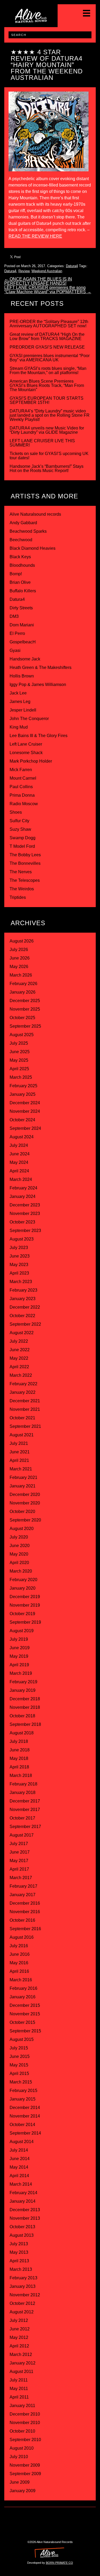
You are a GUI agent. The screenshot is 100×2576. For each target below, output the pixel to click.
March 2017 (21, 1878)
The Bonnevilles (25, 863)
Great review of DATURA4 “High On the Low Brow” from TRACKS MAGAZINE (47, 336)
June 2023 (20, 1256)
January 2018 (23, 1793)
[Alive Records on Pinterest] (33, 2528)
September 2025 (25, 1026)
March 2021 (21, 1469)
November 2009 (25, 2465)
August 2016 (22, 1937)
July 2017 (19, 1844)
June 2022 (20, 1350)
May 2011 (19, 2389)
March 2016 (21, 1980)
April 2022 (19, 1367)
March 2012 (21, 2354)
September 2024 (25, 1128)
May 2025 (19, 1060)
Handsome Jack (25, 659)
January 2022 (23, 1392)
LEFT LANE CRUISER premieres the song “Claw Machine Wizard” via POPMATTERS (48, 290)
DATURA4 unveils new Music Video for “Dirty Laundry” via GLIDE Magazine (47, 430)
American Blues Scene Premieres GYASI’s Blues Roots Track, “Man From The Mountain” (47, 385)
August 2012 (22, 2312)
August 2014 (22, 2142)
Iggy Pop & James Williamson (38, 685)
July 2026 (19, 950)
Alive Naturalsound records (35, 514)
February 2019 (23, 1682)
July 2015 (19, 2048)
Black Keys (20, 557)
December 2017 (25, 1801)
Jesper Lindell (23, 710)
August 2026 (22, 941)
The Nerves (21, 872)
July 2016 (19, 1946)
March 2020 (21, 1571)
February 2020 (23, 1580)
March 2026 (21, 975)
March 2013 (21, 2269)
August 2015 (22, 2039)
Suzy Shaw (20, 829)
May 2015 (19, 2065)
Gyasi (15, 650)
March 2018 (21, 1775)
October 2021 (22, 1418)
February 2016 (23, 1988)
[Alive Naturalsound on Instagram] (44, 2517)
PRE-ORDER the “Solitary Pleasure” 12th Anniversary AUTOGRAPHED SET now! (49, 324)
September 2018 (25, 1724)
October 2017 (22, 1818)
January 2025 (23, 1094)
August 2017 (22, 1835)
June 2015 (20, 2056)
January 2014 (23, 2201)
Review (24, 271)
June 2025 (20, 1052)
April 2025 (19, 1069)
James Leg (20, 702)
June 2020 (20, 1546)
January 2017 (23, 1895)
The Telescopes (25, 880)
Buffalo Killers (23, 591)
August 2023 (22, 1239)
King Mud (19, 727)
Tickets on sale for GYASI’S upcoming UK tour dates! (49, 456)
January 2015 (23, 2099)
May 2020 (19, 1554)
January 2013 (23, 2286)
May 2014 (19, 2167)
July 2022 (19, 1341)
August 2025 (22, 1035)
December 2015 (25, 2005)
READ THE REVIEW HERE (35, 236)
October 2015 (22, 2022)
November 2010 (25, 2423)
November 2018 (25, 1707)
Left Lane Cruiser (26, 744)
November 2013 (25, 2218)
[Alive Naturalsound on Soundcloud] (56, 2528)
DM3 (14, 616)
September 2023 (25, 1231)
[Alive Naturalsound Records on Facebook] (56, 2517)
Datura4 (72, 266)
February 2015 (23, 2091)
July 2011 (19, 2380)
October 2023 (22, 1222)
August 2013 (22, 2235)
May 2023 (19, 1265)
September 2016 (25, 1929)
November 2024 (25, 1111)
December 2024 (25, 1103)
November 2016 (25, 1912)
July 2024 (19, 1145)
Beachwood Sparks (28, 531)
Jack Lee (18, 693)
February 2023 (23, 1290)
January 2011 (22, 2406)
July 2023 (19, 1248)
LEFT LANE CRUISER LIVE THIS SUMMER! (42, 443)
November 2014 (25, 2116)
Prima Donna (22, 795)
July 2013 (19, 2244)
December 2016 (25, 1903)
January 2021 (23, 1486)
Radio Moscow (24, 804)
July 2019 (19, 1639)
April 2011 (19, 2397)
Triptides (18, 897)
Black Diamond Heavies (33, 548)
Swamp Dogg (23, 838)
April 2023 (19, 1273)
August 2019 (22, 1631)
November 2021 (25, 1409)
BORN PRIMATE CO (59, 2563)
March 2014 (21, 2184)
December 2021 (25, 1401)
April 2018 (19, 1767)
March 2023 (21, 1282)
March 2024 (21, 1179)
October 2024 (22, 1120)
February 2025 (23, 1086)
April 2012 (19, 2346)
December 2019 (25, 1597)
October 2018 (22, 1716)
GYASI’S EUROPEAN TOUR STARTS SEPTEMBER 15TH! (47, 400)
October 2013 (22, 2227)
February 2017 (23, 1886)
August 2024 (22, 1137)
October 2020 (22, 1512)
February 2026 (23, 984)
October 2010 (22, 2431)
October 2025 (22, 1018)
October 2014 (22, 2125)
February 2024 (23, 1188)
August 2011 (21, 2372)
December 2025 (25, 1001)
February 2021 (23, 1477)
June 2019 (20, 1648)
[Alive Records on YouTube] (44, 2528)
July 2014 (19, 2150)
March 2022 (21, 1375)
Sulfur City (19, 821)
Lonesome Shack (26, 753)
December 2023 (25, 1205)
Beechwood (21, 540)
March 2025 (21, 1077)
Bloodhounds (22, 565)
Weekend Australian (47, 271)
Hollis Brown (22, 676)
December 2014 (25, 2108)
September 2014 (25, 2133)
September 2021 (25, 1426)
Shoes (16, 812)
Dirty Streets (21, 608)
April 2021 (19, 1460)
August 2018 (22, 1733)
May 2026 (19, 967)
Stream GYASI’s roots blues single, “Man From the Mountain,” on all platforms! (48, 371)
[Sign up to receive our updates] (33, 2517)
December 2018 (25, 1699)
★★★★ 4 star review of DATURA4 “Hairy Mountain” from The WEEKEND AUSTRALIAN (47, 65)
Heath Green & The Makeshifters (41, 667)
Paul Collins (21, 787)
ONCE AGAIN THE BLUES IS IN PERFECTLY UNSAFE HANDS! (38, 281)
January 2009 (23, 2491)
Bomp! (16, 574)
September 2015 (25, 2031)
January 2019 (23, 1690)
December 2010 (25, 2414)
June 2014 (20, 2159)
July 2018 (19, 1741)
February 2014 (23, 2193)
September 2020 (25, 1520)
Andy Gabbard (23, 523)
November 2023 (25, 1213)
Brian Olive (20, 582)
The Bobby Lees (25, 855)
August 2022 (22, 1333)
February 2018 (23, 1784)
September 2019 (25, 1622)
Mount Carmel (23, 778)
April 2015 (19, 2073)
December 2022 (25, 1307)
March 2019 (21, 1673)
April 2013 (19, 2261)
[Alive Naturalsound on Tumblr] (67, 2517)
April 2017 (19, 1869)
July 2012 (19, 2320)
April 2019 (19, 1665)
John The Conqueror (29, 719)
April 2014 (19, 2176)
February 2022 (23, 1384)
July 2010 (19, 2457)
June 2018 (20, 1750)
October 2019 (22, 1614)
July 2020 (19, 1537)
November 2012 (25, 2295)
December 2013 (25, 2210)
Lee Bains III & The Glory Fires (39, 736)
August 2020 (22, 1529)
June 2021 (20, 1452)
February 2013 (23, 2278)
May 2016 (19, 1963)
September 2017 (25, 1827)
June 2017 (20, 1852)
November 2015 (25, 2014)
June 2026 (20, 958)
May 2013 (19, 2252)
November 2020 (25, 1503)
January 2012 (23, 2363)
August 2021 (22, 1435)
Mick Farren (21, 770)
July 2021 (19, 1443)
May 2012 (19, 2337)
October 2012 (22, 2303)
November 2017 (25, 1810)
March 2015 (21, 2082)
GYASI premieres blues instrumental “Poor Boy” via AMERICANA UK (50, 358)
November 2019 (25, 1605)
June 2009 (20, 2482)
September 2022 (25, 1324)
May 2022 (19, 1358)
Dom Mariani (22, 625)
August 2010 (22, 2448)
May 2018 (19, 1758)
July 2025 (19, 1043)
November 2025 (25, 1009)
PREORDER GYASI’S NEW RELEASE (47, 347)
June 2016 (20, 1954)
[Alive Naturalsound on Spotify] (67, 2528)
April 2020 (19, 1563)
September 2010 (25, 2440)
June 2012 (20, 2329)
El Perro (17, 633)
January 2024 (23, 1196)
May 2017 (19, 1861)
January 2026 (23, 992)
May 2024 (19, 1162)
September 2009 (25, 2474)
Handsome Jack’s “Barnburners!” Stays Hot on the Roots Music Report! (47, 468)
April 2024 (19, 1171)
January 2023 (23, 1299)
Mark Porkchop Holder (31, 761)
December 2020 (25, 1494)
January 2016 (23, 1997)
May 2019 (19, 1656)
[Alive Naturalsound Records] (31, 21)
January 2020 (23, 1588)
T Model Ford (22, 846)
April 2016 (19, 1971)
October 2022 (22, 1316)
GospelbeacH (23, 642)
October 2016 (22, 1920)
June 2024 (20, 1154)
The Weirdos (22, 889)
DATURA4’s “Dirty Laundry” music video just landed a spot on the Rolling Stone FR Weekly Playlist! (50, 415)
